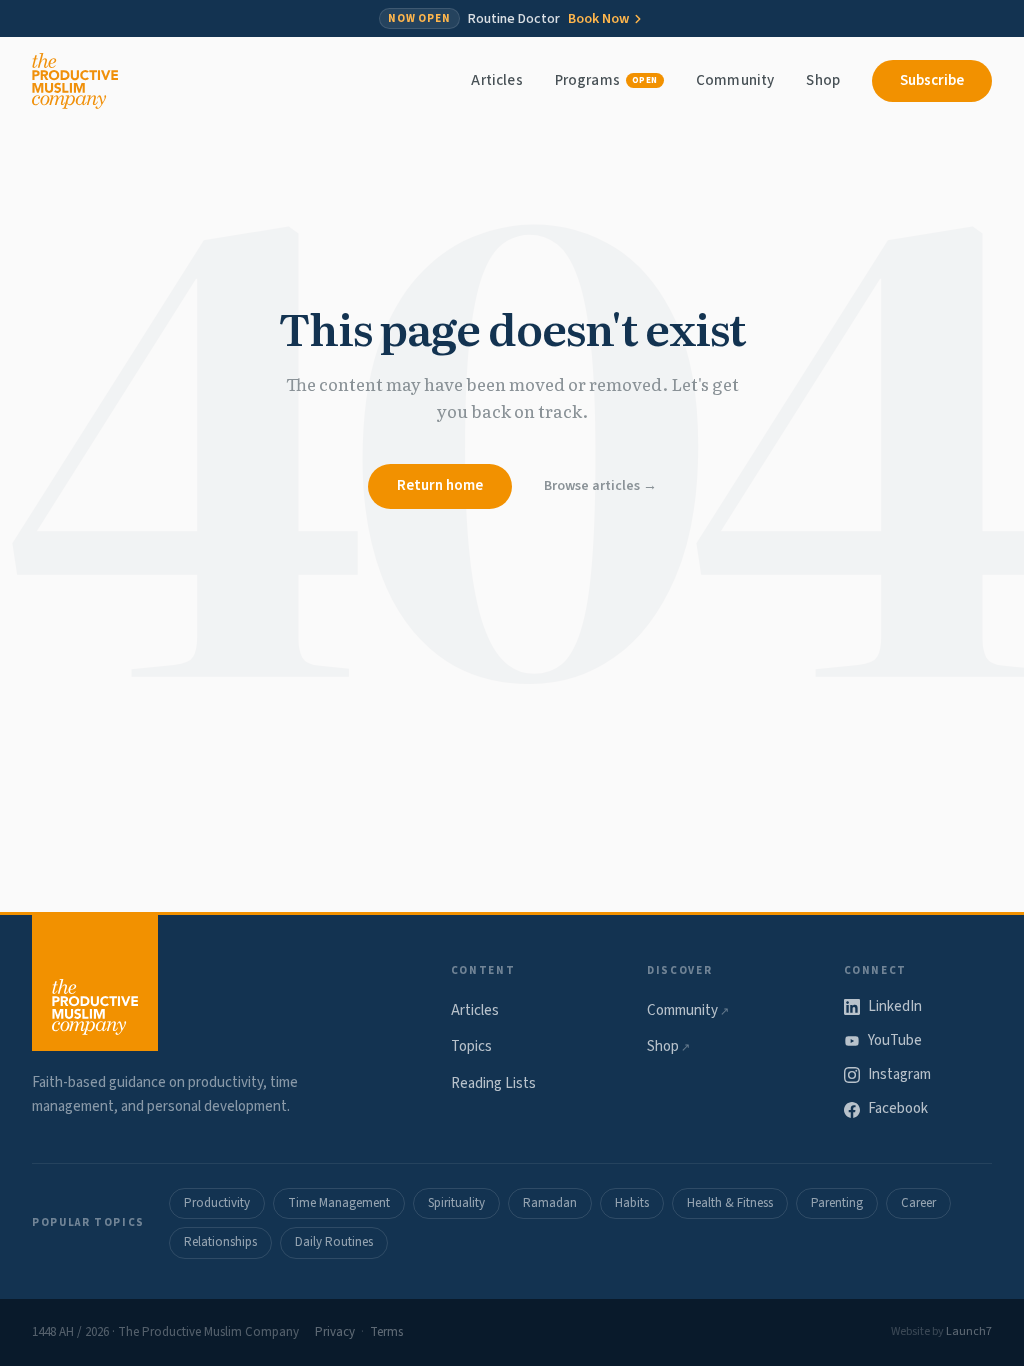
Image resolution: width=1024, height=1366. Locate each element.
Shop (823, 80)
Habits (632, 1203)
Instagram (899, 1074)
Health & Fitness (730, 1203)
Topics (471, 1046)
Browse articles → (600, 486)
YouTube (895, 1040)
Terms (386, 1332)
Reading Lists (493, 1083)
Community (735, 80)
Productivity (217, 1203)
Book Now (598, 19)
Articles (496, 80)
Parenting (837, 1203)
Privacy (335, 1332)
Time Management (339, 1203)
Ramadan (550, 1203)
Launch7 (969, 1331)
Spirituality (456, 1203)
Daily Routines (334, 1242)
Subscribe (932, 80)
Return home (440, 485)
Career (918, 1203)
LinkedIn (895, 1006)
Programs (606, 80)
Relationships (220, 1242)
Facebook (898, 1108)
